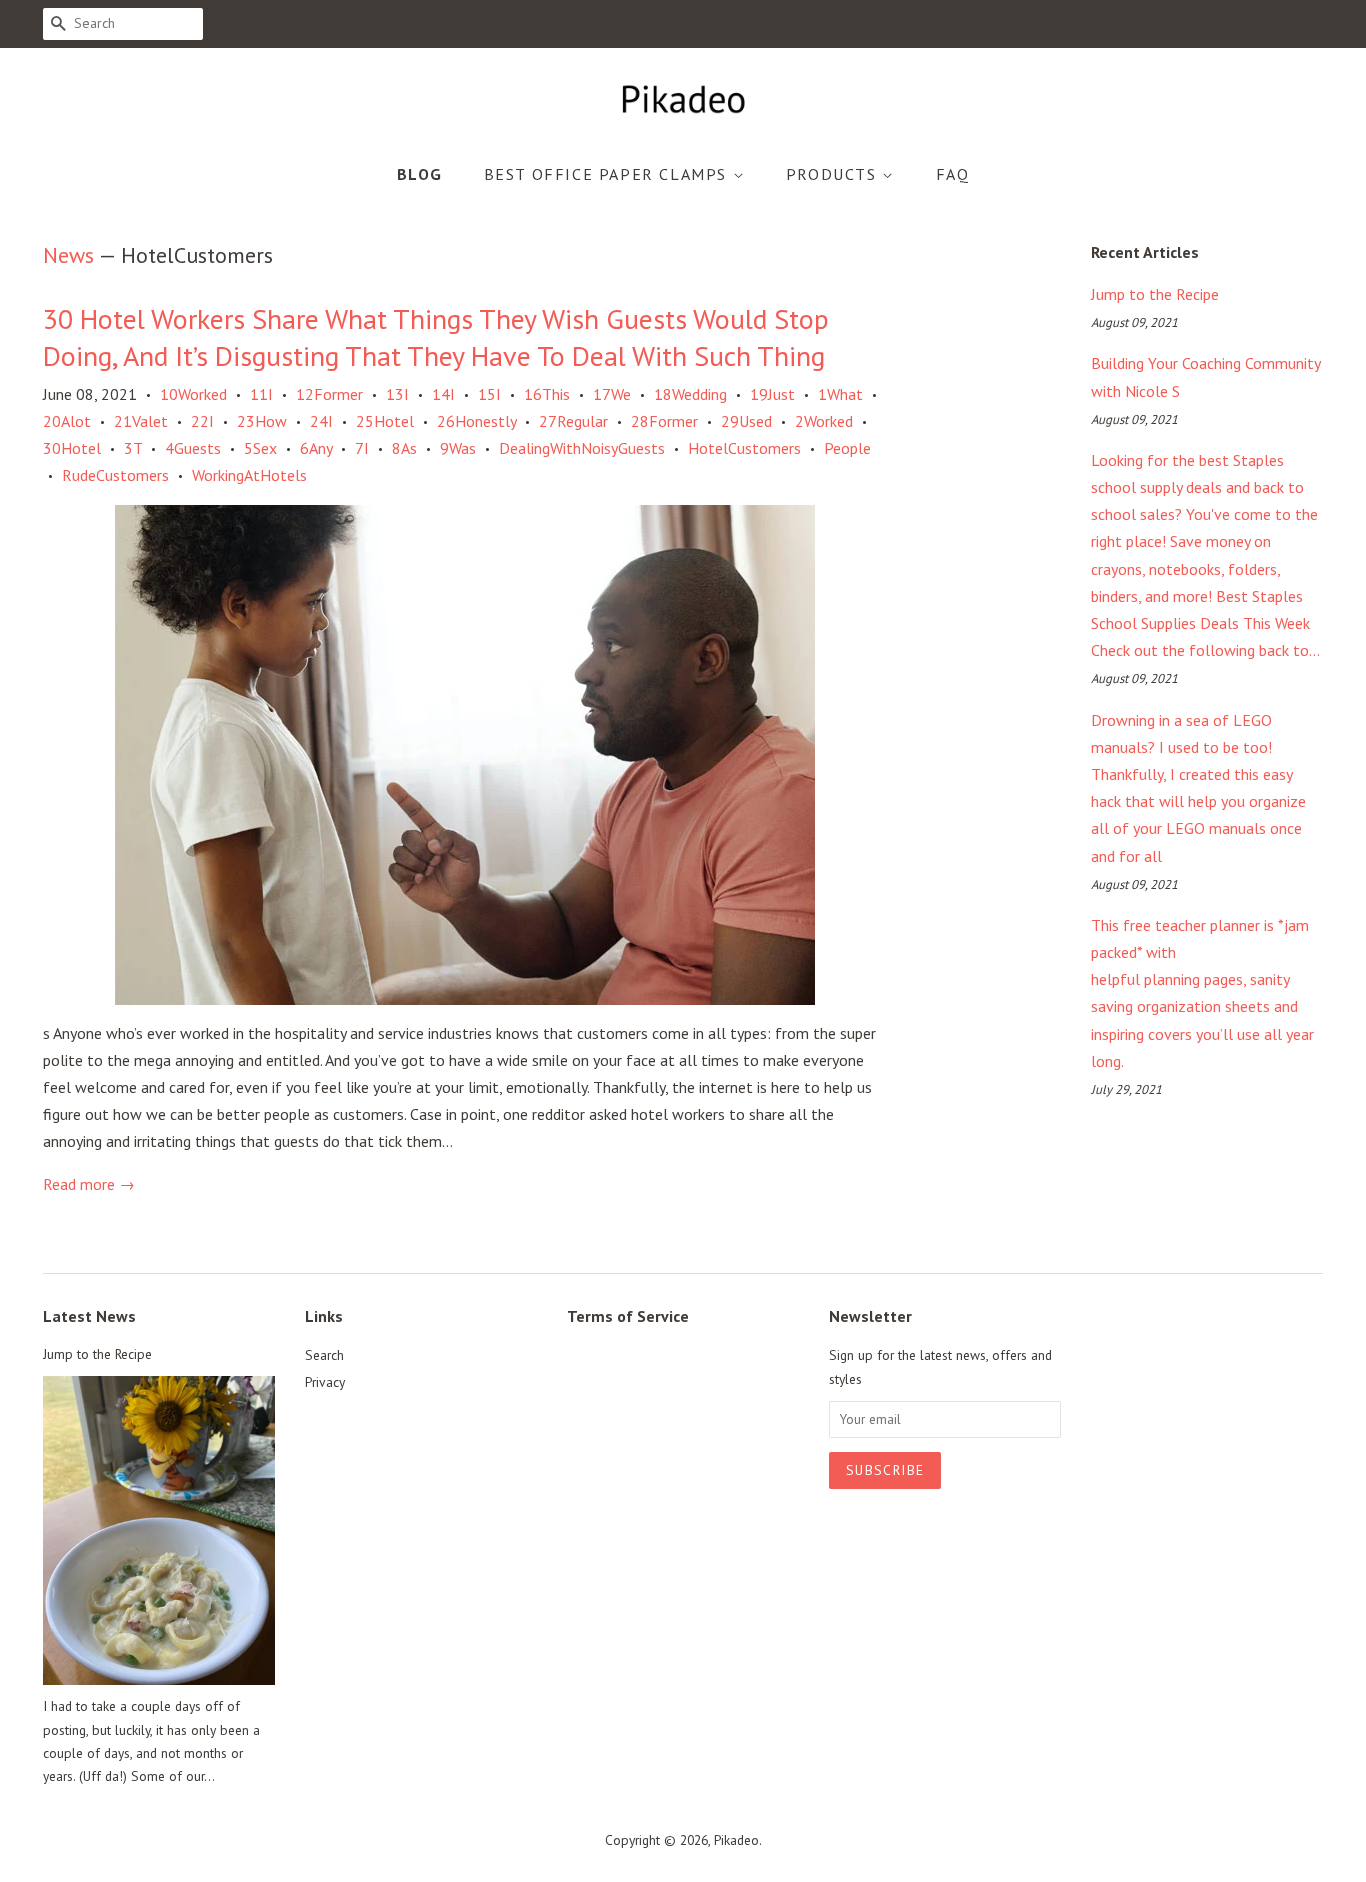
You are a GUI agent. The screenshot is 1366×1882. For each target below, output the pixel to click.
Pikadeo (736, 1840)
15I (489, 394)
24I (321, 421)
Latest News (89, 1316)
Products (834, 174)
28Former (664, 421)
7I (362, 448)
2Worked (824, 421)
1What (840, 394)
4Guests (193, 448)
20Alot (67, 421)
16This (547, 394)
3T (133, 448)
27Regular (573, 421)
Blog (420, 174)
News (68, 255)
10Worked (193, 394)
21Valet (141, 421)
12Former (329, 394)
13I (397, 394)
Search (324, 1355)
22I (202, 421)
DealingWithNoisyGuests (582, 448)
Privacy (325, 1382)
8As (404, 448)
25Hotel (385, 421)
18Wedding (690, 394)
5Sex (260, 448)
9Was (458, 448)
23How (262, 421)
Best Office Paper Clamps (608, 174)
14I (443, 394)
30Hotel (72, 448)
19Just (772, 394)
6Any (316, 448)
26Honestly (476, 421)
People (847, 448)
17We (612, 394)
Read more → (89, 1184)
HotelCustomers (744, 448)
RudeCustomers (115, 475)
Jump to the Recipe (1155, 294)
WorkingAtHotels (249, 475)
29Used (746, 421)
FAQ (953, 174)
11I (261, 394)
